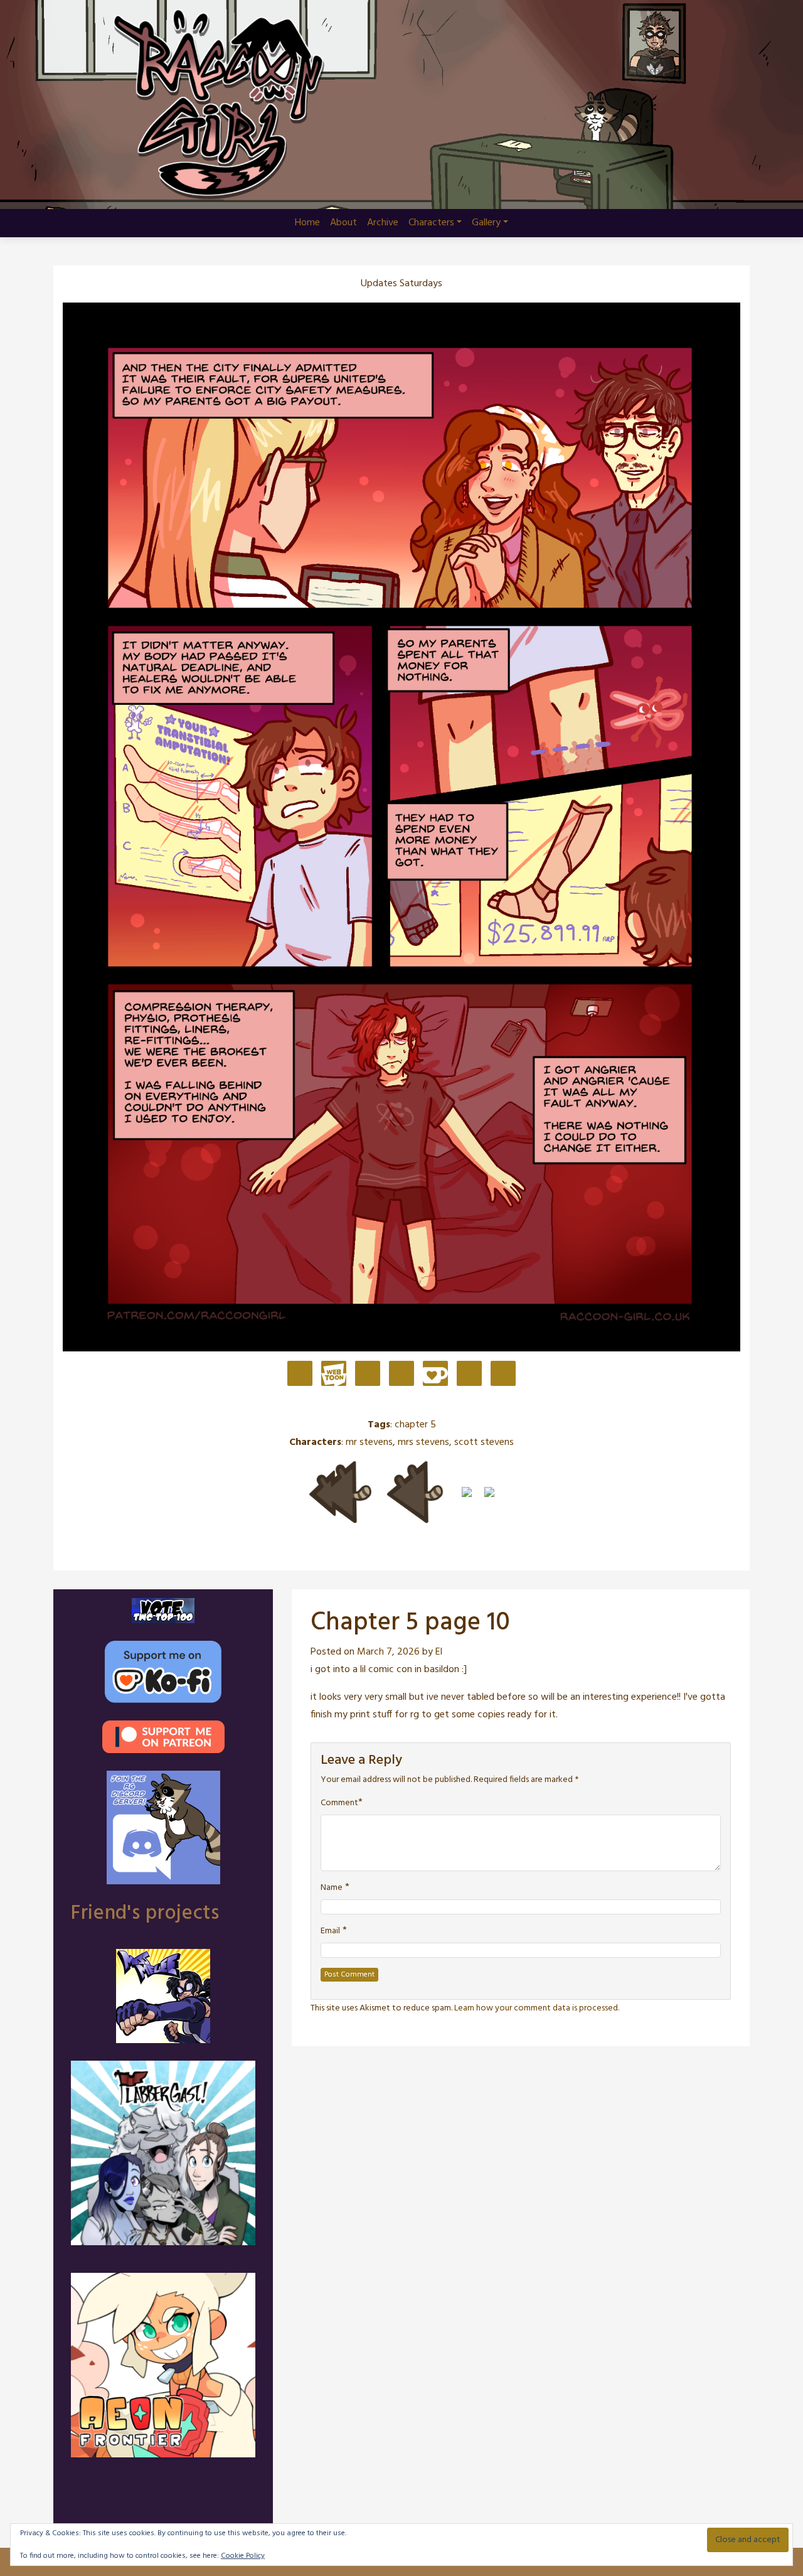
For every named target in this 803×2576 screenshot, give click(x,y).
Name (332, 1888)
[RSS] (503, 1375)
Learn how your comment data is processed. (537, 2008)
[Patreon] (300, 1375)
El (439, 1652)
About (343, 223)
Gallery (486, 223)
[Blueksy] (368, 1375)
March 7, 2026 (388, 1652)
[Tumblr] (401, 1375)
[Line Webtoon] (334, 1375)
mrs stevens (423, 1442)
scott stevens (484, 1442)
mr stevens (369, 1442)
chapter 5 (415, 1425)
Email (330, 1931)
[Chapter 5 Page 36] (489, 1492)
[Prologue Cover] (340, 1492)
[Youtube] (469, 1375)
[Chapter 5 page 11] (467, 1492)
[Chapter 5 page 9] (415, 1492)
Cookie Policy (243, 2556)
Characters (431, 223)
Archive (383, 223)
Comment (339, 1803)
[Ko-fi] (435, 1375)
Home (307, 223)
